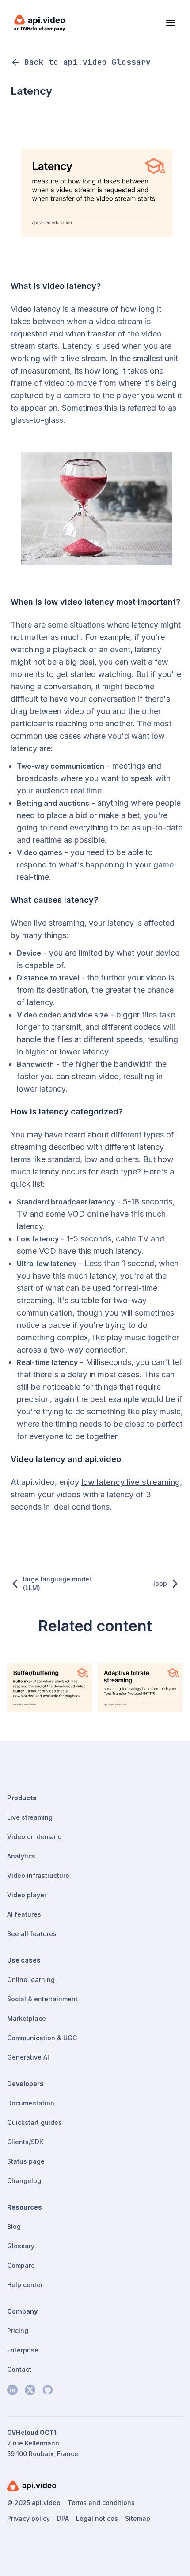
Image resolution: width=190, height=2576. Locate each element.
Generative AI (28, 2057)
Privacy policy (28, 2518)
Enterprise (23, 2350)
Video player (27, 1895)
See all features (32, 1934)
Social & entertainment (42, 1999)
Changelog (24, 2181)
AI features (24, 1914)
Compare (21, 2265)
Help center (25, 2285)
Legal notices (97, 2518)
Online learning (31, 1980)
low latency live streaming (131, 1482)
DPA (63, 2518)
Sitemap (138, 2518)
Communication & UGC (42, 2038)
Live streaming (30, 1817)
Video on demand (34, 1837)
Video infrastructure (38, 1875)
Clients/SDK (25, 2142)
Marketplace (27, 2018)
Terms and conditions (101, 2503)
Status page (26, 2161)
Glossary (21, 2246)
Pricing (18, 2331)
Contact (19, 2369)
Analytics (21, 1856)
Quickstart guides (34, 2122)
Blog (14, 2226)
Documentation (31, 2103)
